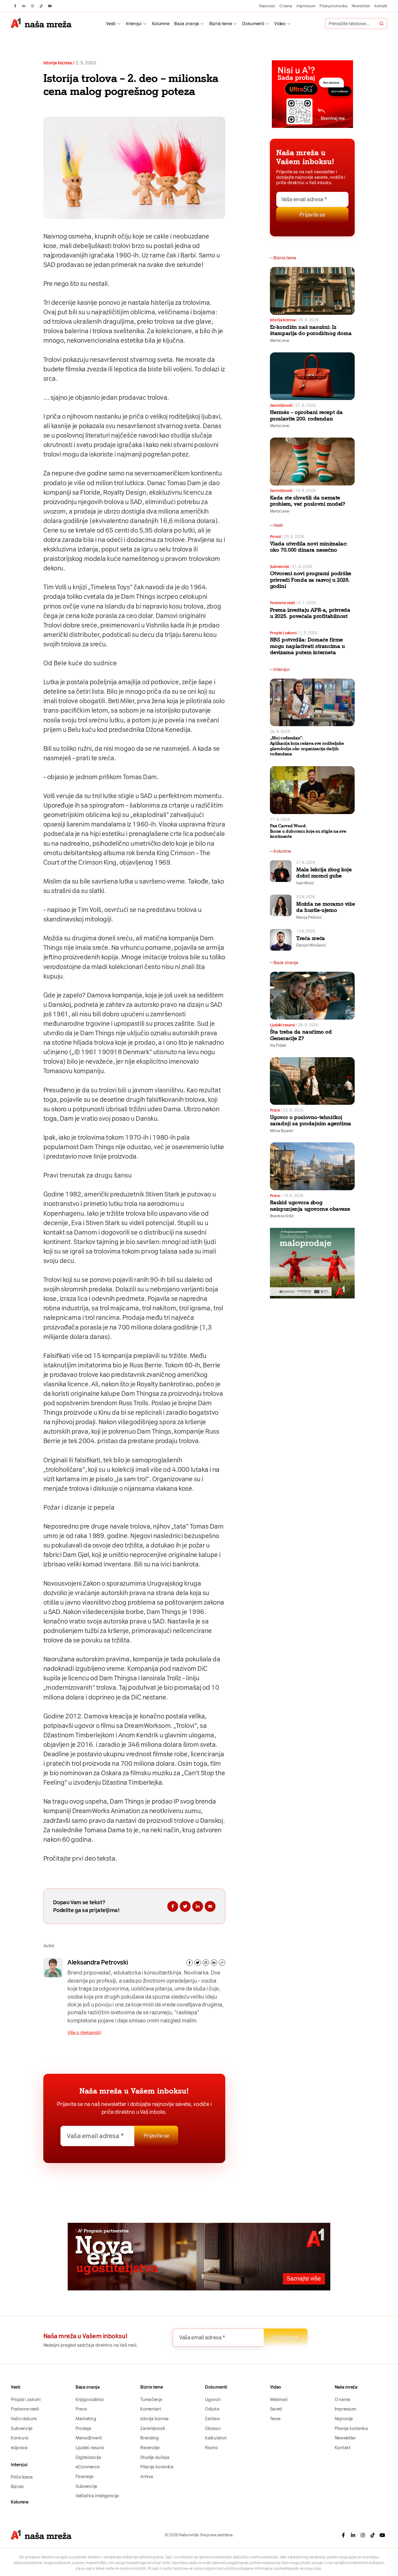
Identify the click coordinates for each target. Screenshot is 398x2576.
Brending (149, 2438)
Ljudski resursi (283, 1025)
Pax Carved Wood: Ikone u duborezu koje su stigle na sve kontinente (308, 831)
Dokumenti (253, 24)
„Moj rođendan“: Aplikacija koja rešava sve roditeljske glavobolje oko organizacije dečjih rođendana (307, 746)
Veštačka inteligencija (97, 2496)
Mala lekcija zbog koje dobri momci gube (324, 873)
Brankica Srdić (282, 1216)
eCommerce (87, 2467)
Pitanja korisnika (333, 6)
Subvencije (280, 567)
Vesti (111, 24)
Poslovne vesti (283, 603)
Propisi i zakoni (283, 633)
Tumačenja (151, 2399)
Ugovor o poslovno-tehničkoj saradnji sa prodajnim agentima (311, 1120)
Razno (211, 2448)
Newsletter (361, 6)
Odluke (212, 2409)
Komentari (151, 2409)
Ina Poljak (278, 1045)
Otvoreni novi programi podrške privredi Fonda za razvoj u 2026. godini (311, 580)
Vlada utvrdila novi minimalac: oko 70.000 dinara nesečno (309, 547)
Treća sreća (311, 938)
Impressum (306, 6)
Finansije (84, 2476)
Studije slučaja (155, 2457)
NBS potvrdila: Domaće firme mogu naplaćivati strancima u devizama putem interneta (307, 646)
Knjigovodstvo (90, 2399)
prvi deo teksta (94, 1859)
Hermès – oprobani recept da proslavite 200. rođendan (306, 415)
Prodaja (83, 2428)
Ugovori (213, 2399)
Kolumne (161, 24)
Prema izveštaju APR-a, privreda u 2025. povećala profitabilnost (310, 613)
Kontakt (381, 6)
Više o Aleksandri (84, 2032)
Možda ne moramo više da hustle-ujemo (325, 907)
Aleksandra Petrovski (98, 1962)
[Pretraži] (381, 24)
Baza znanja (186, 24)
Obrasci (213, 2428)
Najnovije (267, 6)
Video (280, 24)
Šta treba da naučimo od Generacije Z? (301, 1035)
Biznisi (17, 2486)
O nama (286, 6)
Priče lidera (22, 2477)
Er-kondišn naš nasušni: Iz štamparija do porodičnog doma (311, 330)
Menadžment (89, 2438)
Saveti (276, 2409)
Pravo (275, 1110)
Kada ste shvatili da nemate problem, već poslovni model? (308, 501)
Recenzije (150, 2448)
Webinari (279, 2399)
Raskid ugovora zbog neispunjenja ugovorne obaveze (310, 1206)
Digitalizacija (88, 2457)
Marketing (86, 2419)
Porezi (275, 537)
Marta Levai (280, 340)
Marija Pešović (309, 917)
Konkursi (19, 2438)
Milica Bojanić (282, 1131)
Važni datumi (24, 2419)
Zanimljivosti (281, 405)
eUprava (19, 2448)
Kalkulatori (216, 2438)
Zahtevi (212, 2419)
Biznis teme (221, 24)
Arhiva (147, 2476)
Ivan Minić (305, 883)
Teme (275, 2419)
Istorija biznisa (58, 63)
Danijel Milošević (311, 945)
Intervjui (134, 24)
